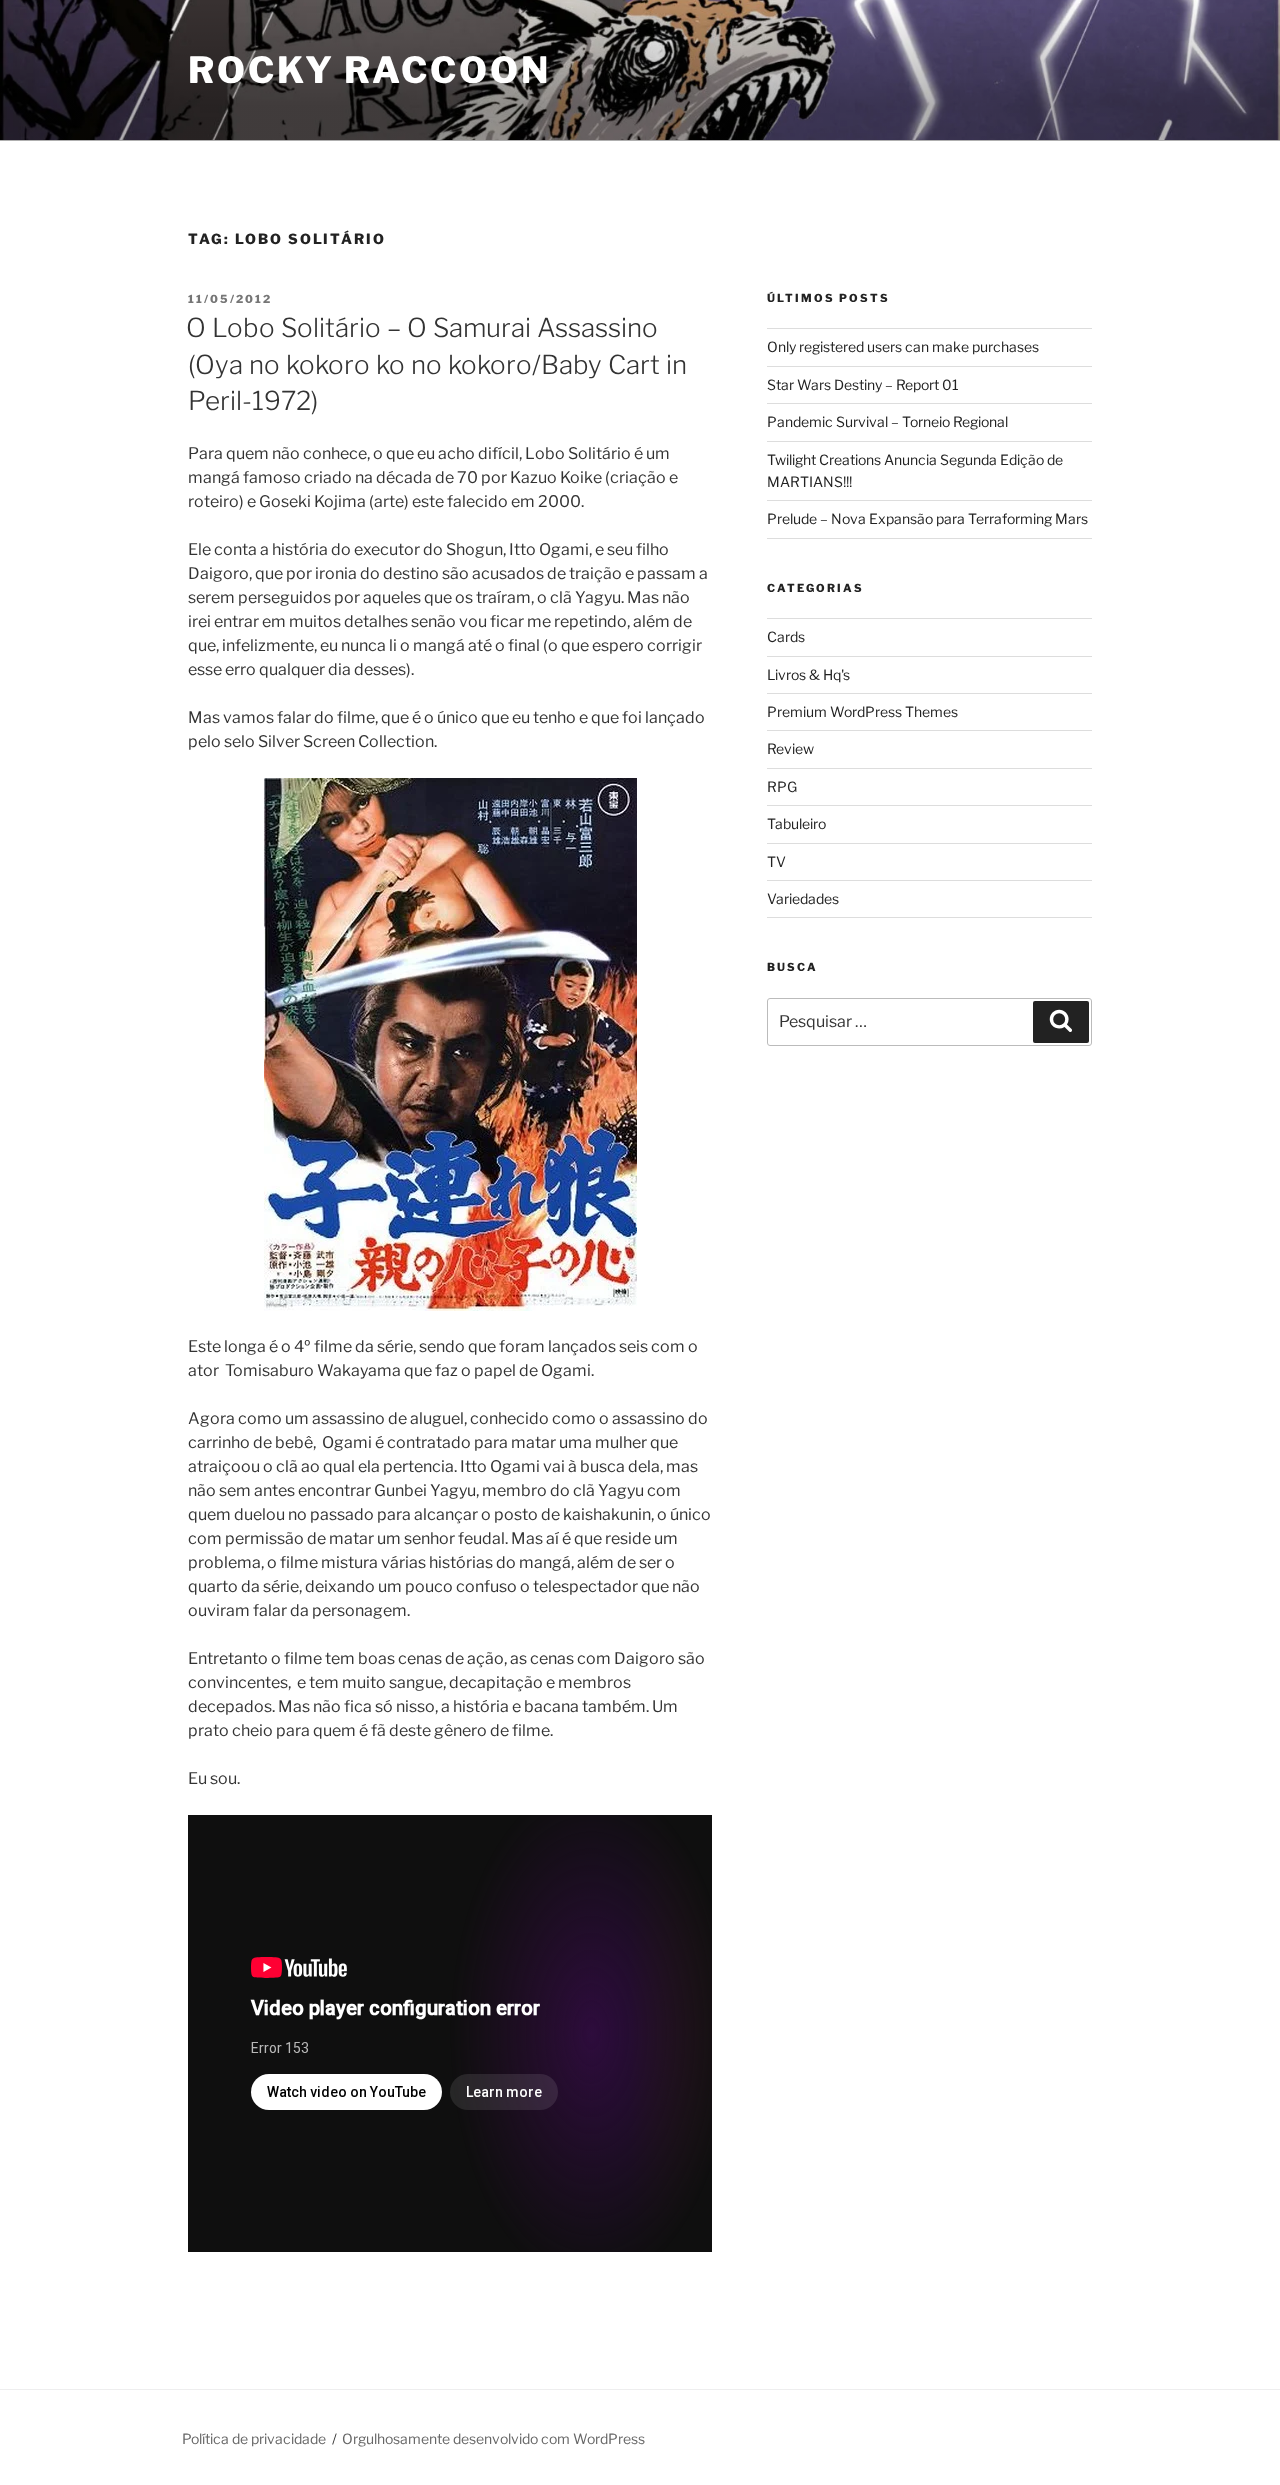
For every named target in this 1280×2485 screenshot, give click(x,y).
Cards (786, 636)
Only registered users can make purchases (903, 346)
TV (776, 861)
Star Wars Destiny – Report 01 (863, 384)
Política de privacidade (254, 2438)
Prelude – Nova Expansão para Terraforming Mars (927, 518)
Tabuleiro (796, 823)
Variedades (803, 898)
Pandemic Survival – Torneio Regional (887, 421)
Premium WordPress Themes (862, 711)
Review (790, 748)
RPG (782, 786)
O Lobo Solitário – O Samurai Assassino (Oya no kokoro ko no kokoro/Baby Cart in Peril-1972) (436, 364)
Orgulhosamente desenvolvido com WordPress (493, 2438)
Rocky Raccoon (369, 70)
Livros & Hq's (808, 674)
